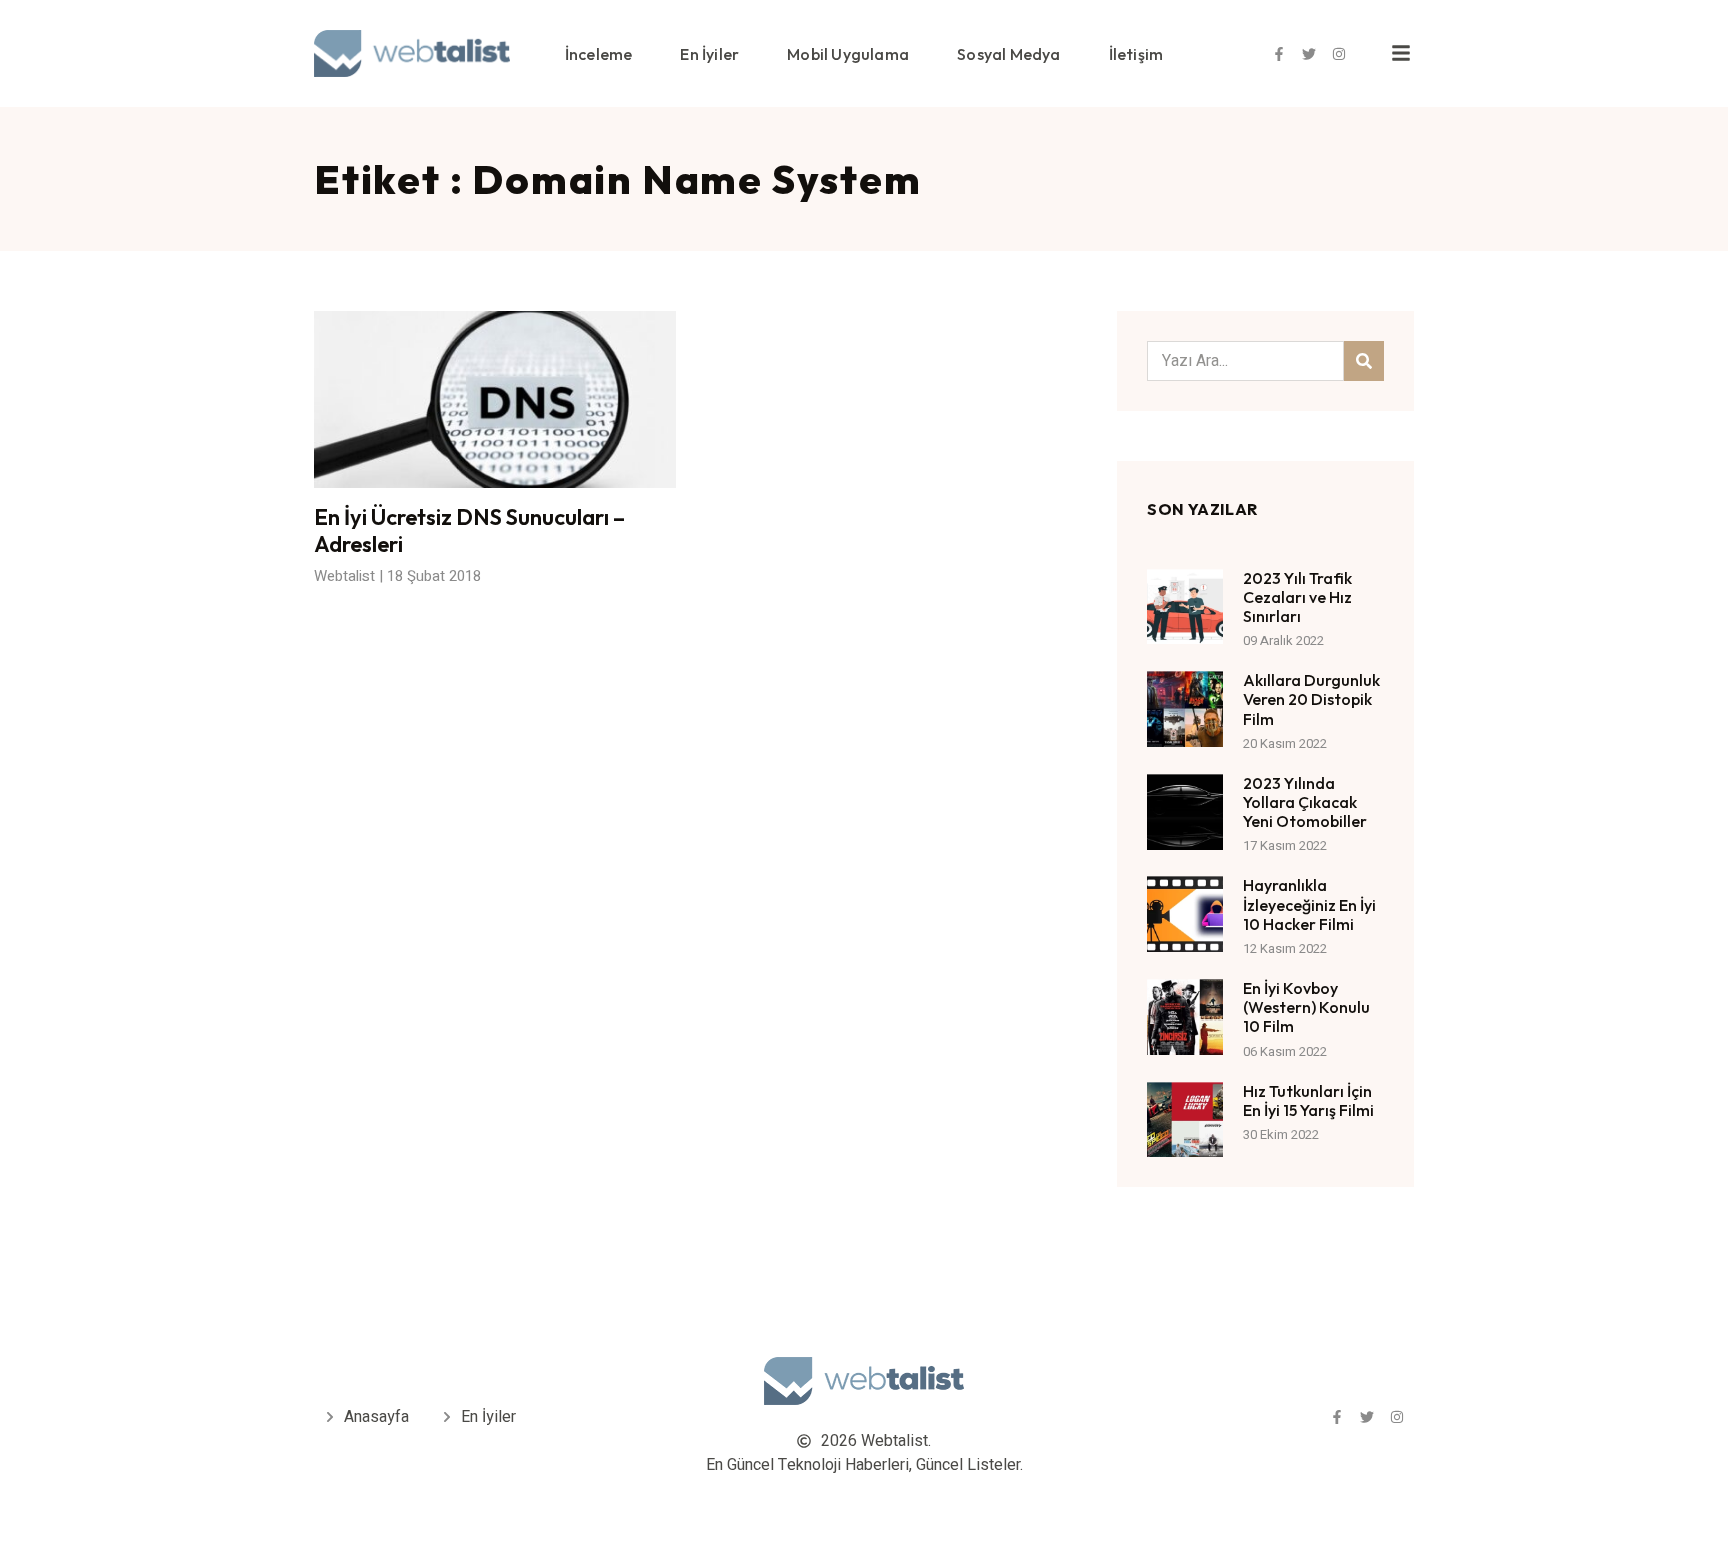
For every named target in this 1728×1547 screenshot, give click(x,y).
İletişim (1136, 54)
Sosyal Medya (1008, 54)
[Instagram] (1339, 54)
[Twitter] (1309, 54)
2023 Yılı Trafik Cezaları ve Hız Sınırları (1297, 597)
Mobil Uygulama (848, 54)
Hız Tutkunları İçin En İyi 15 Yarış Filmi (1308, 1100)
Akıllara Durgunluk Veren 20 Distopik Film (1311, 699)
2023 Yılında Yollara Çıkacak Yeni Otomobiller (1305, 802)
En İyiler (709, 54)
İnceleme (599, 54)
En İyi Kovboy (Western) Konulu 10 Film (1306, 1007)
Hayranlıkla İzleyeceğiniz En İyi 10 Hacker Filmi (1309, 904)
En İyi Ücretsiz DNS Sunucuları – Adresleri (469, 530)
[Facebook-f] (1279, 54)
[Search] (1364, 361)
